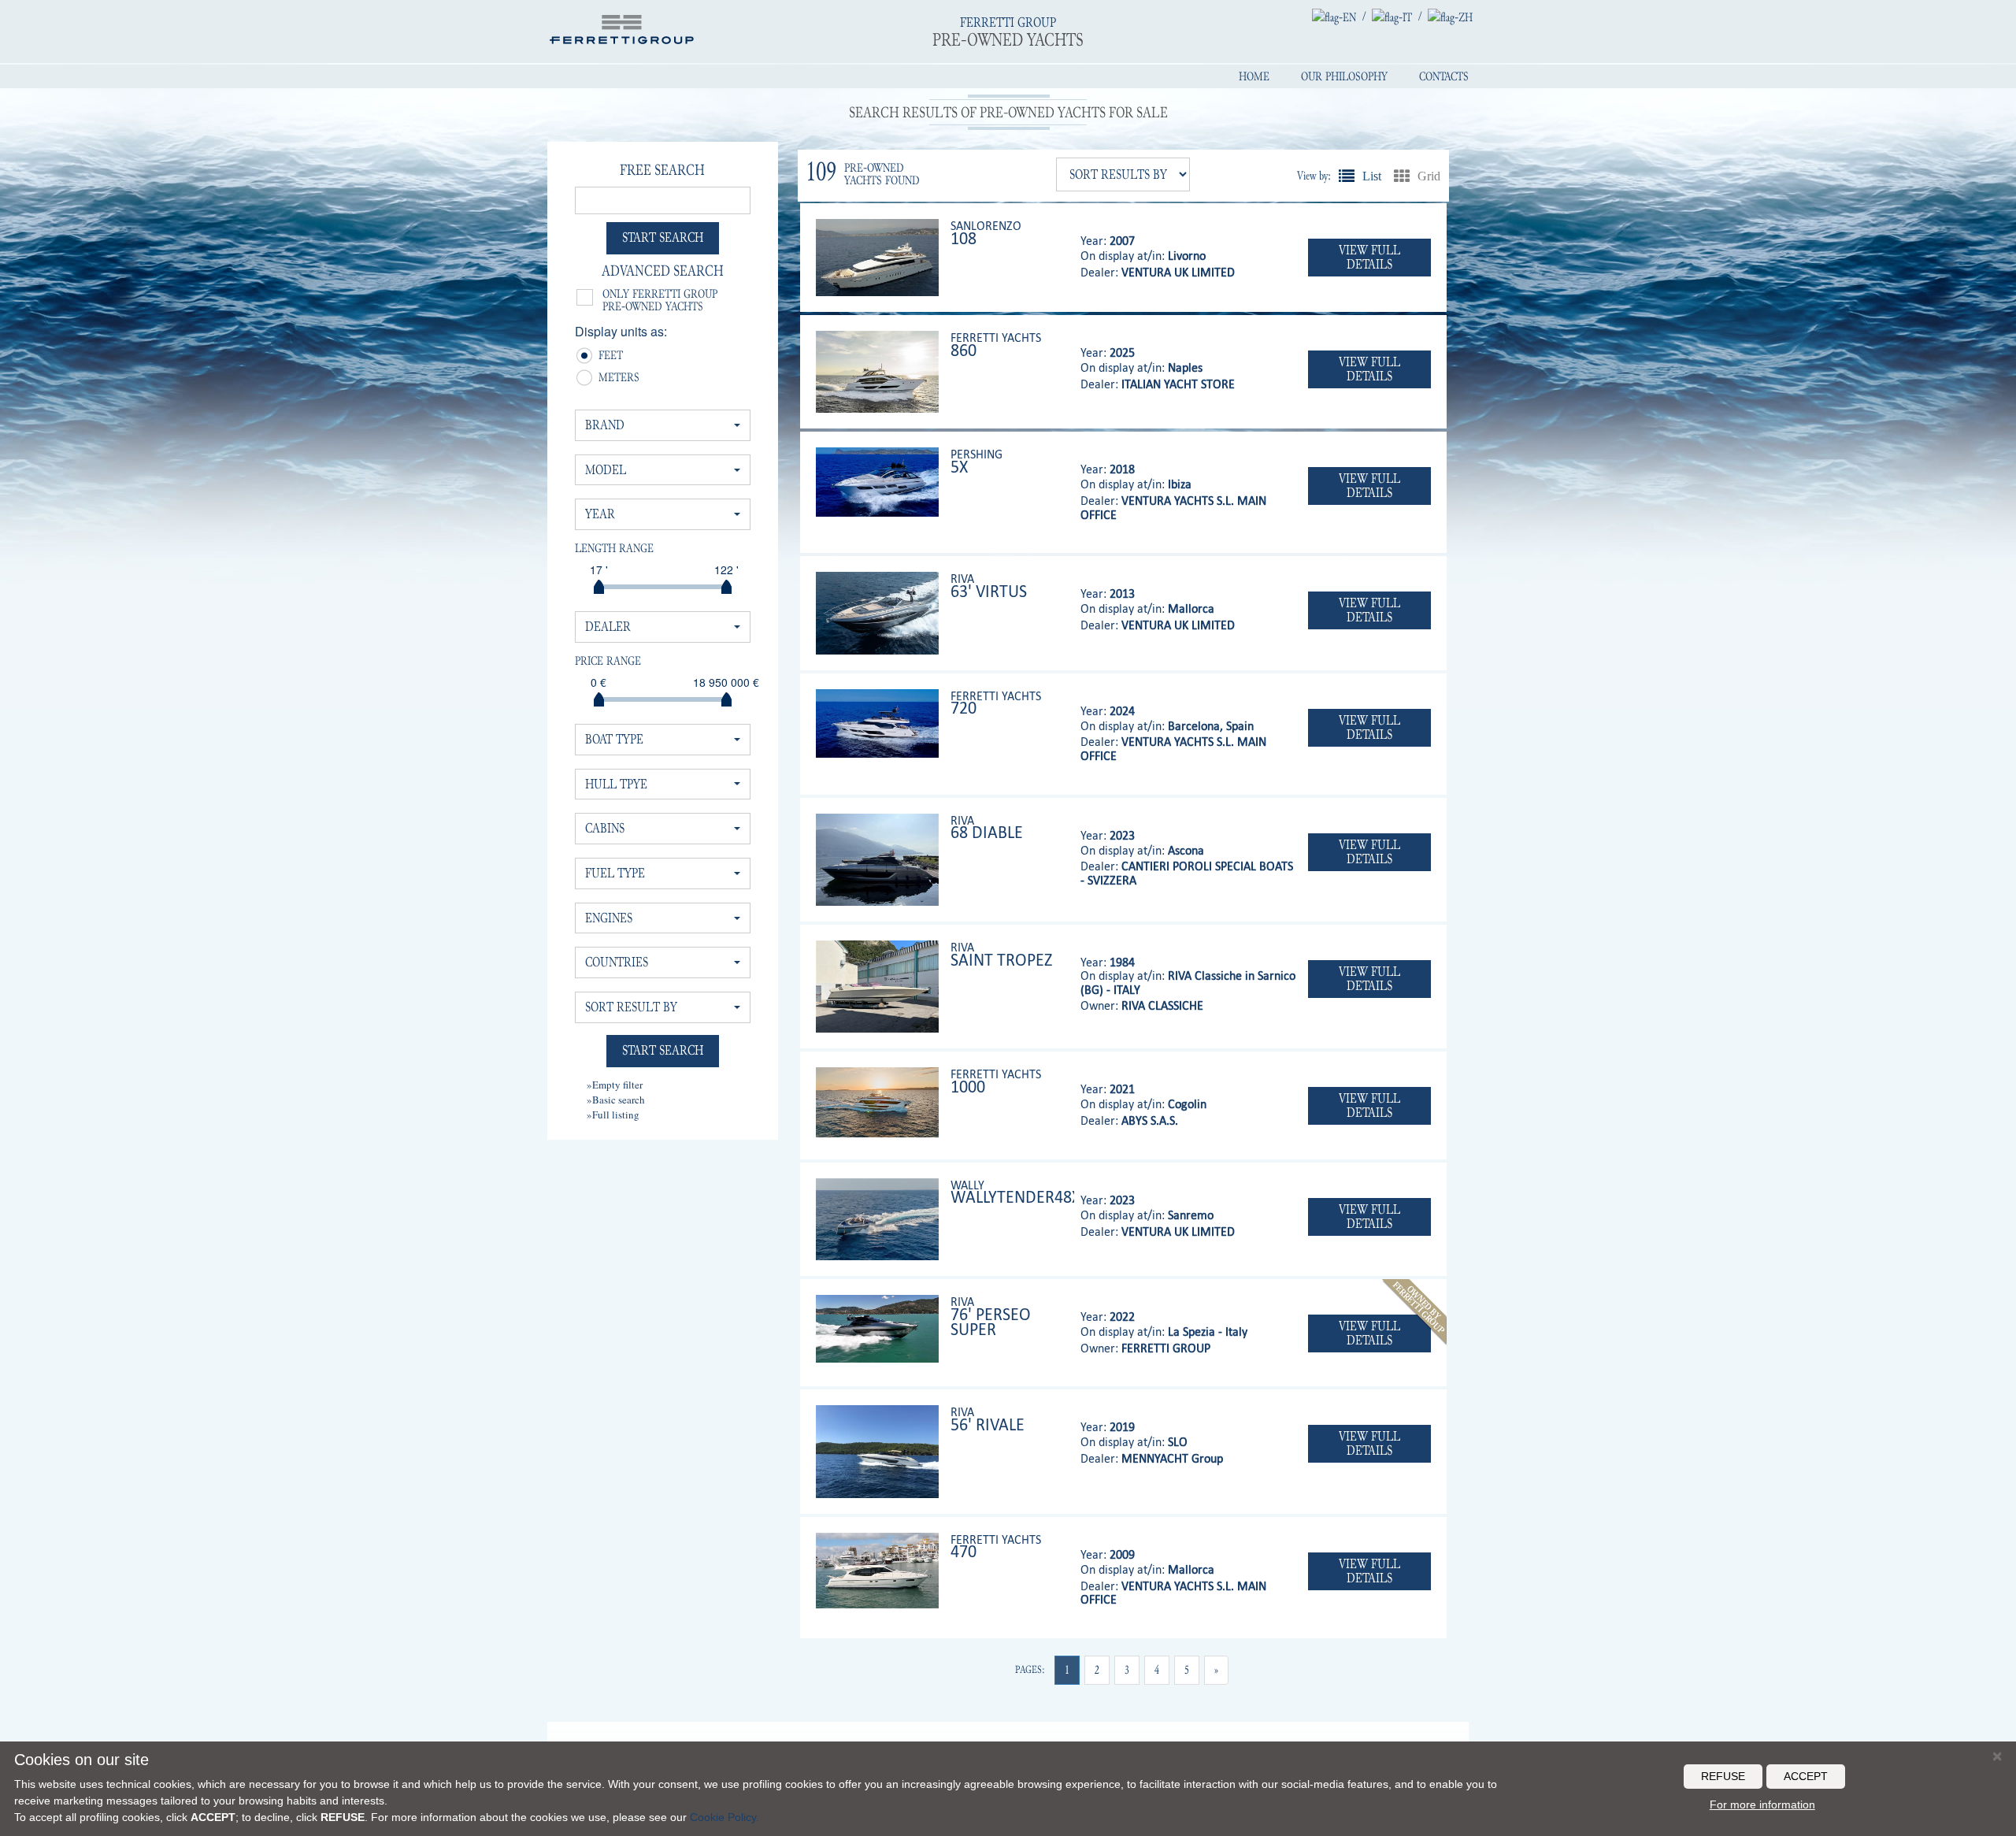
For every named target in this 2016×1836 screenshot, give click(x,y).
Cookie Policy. (724, 1817)
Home (1254, 76)
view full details (1369, 257)
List (1347, 176)
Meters (604, 379)
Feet (604, 357)
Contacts (1444, 76)
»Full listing (613, 1115)
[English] (1334, 17)
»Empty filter (615, 1085)
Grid (1402, 176)
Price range (608, 661)
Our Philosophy (1344, 76)
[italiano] (1392, 17)
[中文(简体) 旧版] (1450, 17)
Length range (614, 548)
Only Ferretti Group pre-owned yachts (660, 300)
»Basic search (616, 1100)
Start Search (663, 237)
